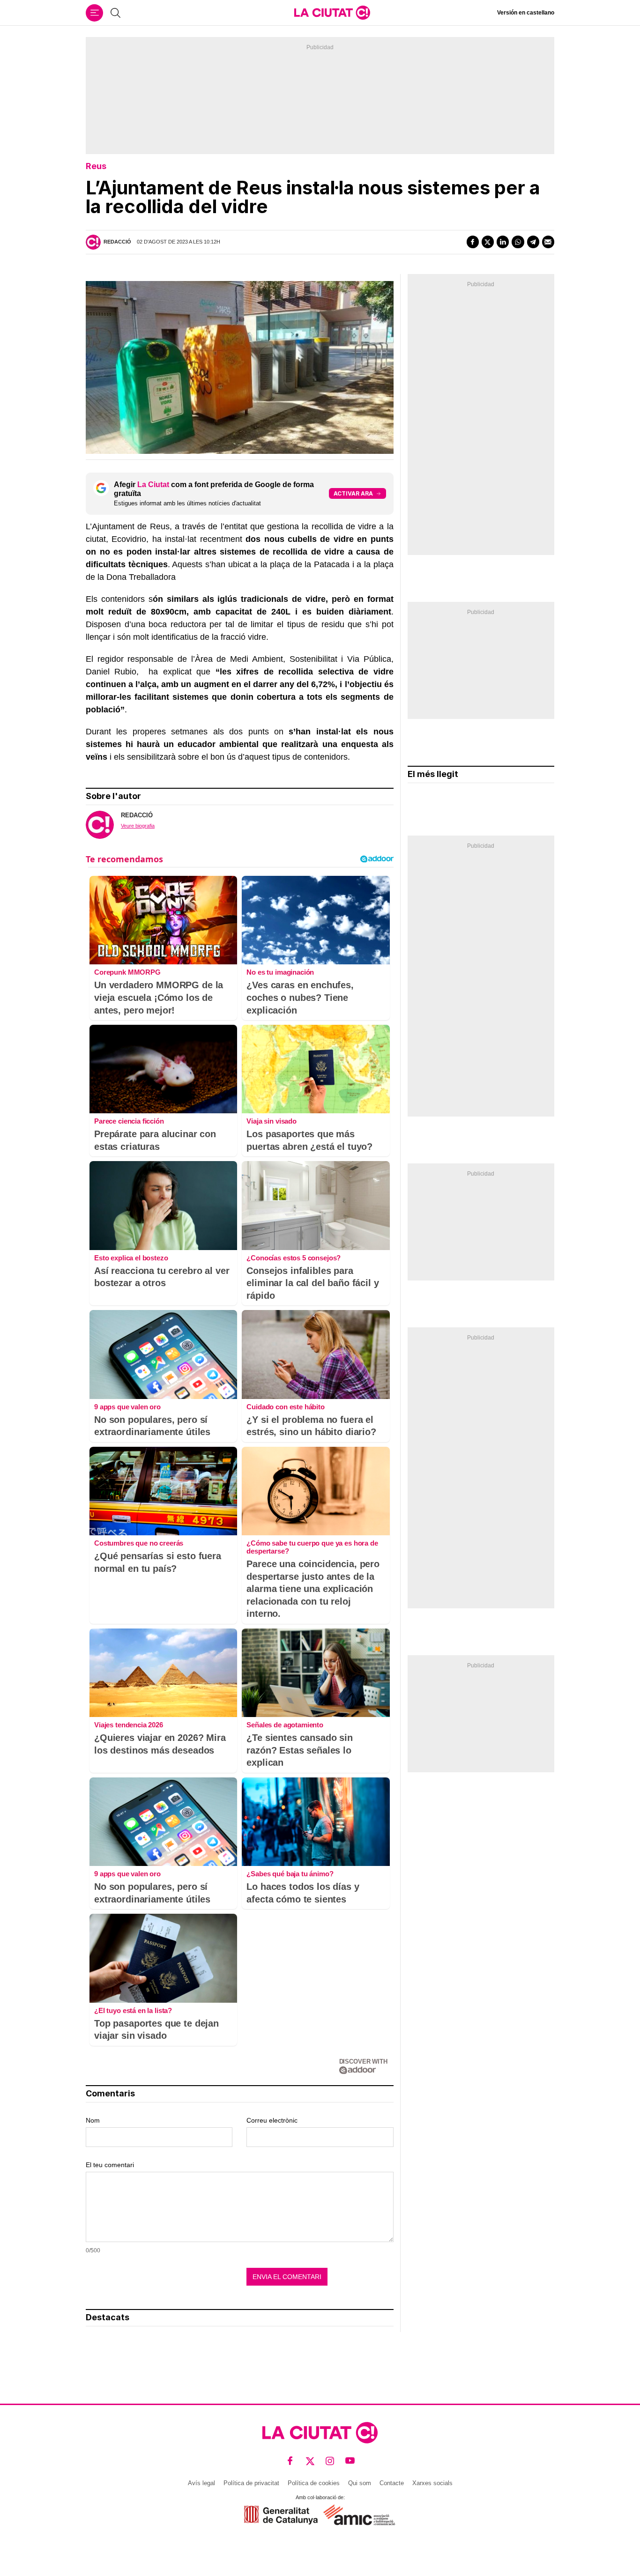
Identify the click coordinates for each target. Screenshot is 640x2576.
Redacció (117, 242)
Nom (93, 2120)
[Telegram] (533, 242)
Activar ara (353, 493)
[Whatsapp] (518, 242)
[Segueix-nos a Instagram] (330, 2461)
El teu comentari (110, 2165)
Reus (96, 166)
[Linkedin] (503, 242)
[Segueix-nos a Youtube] (350, 2461)
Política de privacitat (251, 2483)
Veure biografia (138, 826)
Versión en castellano (526, 13)
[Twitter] (488, 242)
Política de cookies (314, 2483)
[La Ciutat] (332, 13)
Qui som (360, 2483)
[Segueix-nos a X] (310, 2461)
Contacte (392, 2483)
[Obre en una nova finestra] (281, 2515)
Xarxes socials (432, 2483)
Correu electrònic (272, 2120)
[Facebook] (473, 242)
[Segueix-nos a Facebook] (290, 2461)
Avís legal (201, 2483)
